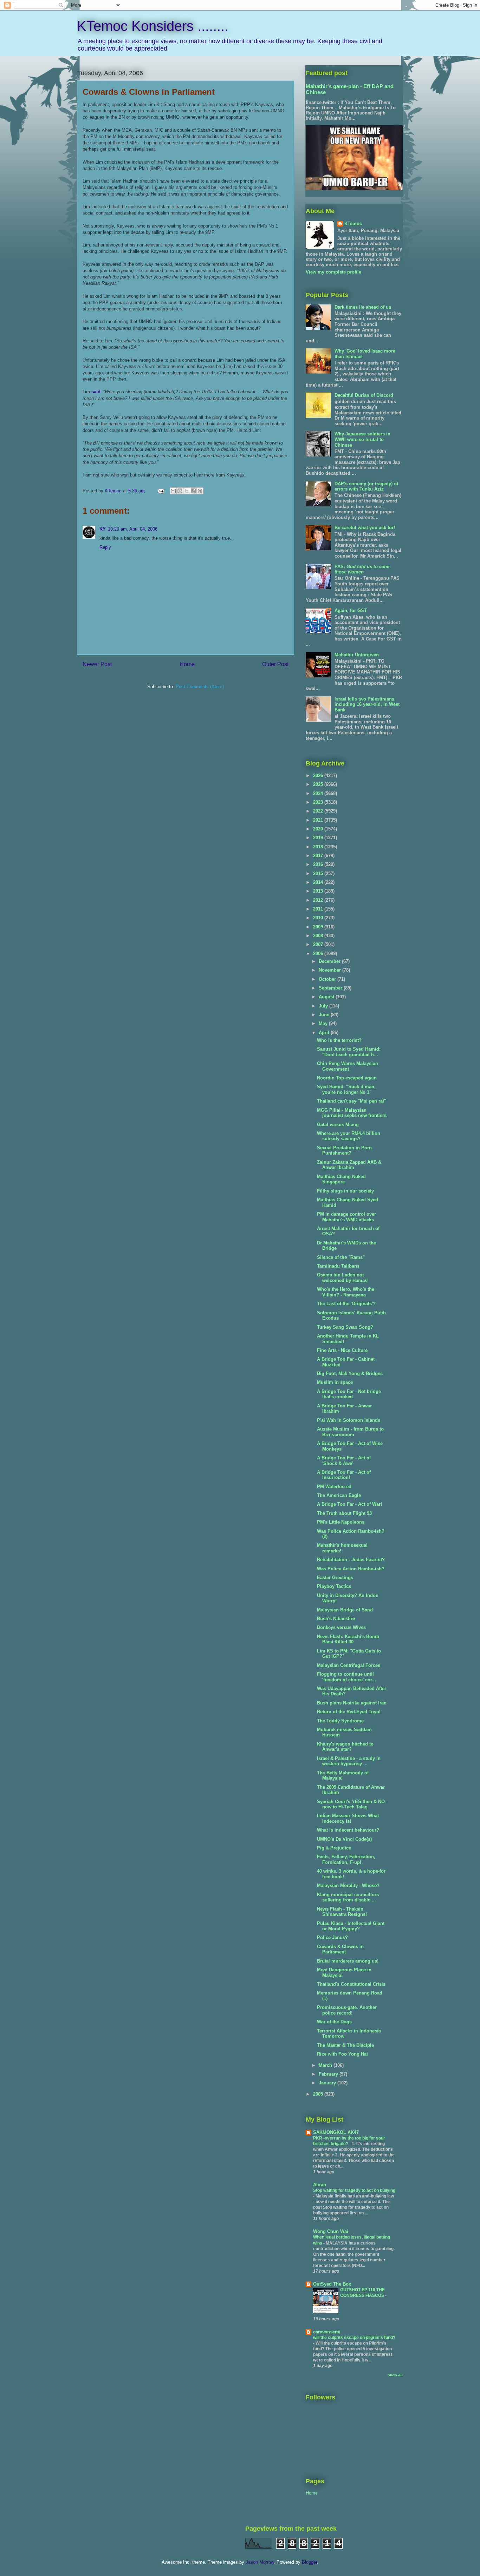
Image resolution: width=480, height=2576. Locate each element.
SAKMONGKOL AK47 (336, 2132)
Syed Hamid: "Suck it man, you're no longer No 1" (346, 1089)
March (326, 2065)
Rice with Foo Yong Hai (342, 2054)
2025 (319, 784)
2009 (319, 927)
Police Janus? (332, 1937)
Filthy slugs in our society (345, 1191)
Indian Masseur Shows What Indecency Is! (348, 1818)
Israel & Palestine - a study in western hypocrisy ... (349, 1761)
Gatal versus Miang (338, 1125)
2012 (319, 900)
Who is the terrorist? (339, 1040)
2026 (319, 776)
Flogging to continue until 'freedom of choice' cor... (346, 1677)
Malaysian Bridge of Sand (345, 1610)
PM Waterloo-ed (334, 1487)
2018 (319, 847)
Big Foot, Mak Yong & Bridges (350, 1374)
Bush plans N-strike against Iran (352, 1703)
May (324, 1023)
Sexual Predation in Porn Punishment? (344, 1151)
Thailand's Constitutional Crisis (351, 1984)
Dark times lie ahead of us (363, 307)
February (329, 2074)
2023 (319, 802)
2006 (319, 954)
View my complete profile (333, 272)
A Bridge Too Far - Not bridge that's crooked (349, 1394)
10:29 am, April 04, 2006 (133, 529)
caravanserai (327, 2332)
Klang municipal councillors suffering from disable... (348, 1897)
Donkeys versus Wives (341, 1627)
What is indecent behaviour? (348, 1830)
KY (103, 529)
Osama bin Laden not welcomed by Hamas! (343, 1278)
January (328, 2083)
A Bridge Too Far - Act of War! (349, 1504)
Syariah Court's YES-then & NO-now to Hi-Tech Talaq (352, 1804)
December (330, 961)
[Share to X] (187, 491)
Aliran (320, 2185)
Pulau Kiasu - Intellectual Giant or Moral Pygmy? (351, 1926)
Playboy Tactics (334, 1586)
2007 (319, 944)
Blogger (309, 2562)
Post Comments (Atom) (200, 687)
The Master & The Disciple (345, 2045)
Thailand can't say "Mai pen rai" (352, 1101)
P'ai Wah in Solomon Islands (349, 1420)
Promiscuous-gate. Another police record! (347, 2010)
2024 (319, 793)
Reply (105, 547)
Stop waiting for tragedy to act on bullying (354, 2190)
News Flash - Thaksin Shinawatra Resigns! (342, 1912)
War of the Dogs (334, 2022)
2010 (319, 918)
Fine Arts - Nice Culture (342, 1350)
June (325, 1015)
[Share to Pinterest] (200, 491)
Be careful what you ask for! (365, 528)
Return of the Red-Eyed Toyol (349, 1712)
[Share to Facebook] (193, 491)
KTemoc (353, 224)
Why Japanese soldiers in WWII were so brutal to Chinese (362, 439)
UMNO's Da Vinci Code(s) (344, 1839)
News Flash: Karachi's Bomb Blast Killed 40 (348, 1639)
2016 (319, 864)
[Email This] (173, 491)
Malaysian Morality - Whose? (348, 1885)
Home (187, 664)
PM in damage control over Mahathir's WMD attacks (346, 1217)
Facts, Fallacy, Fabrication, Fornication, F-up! (346, 1859)
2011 (319, 909)
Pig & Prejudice (334, 1848)
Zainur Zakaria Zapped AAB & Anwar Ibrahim (349, 1165)
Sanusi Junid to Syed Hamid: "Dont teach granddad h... (349, 1052)
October (328, 979)
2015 (319, 873)
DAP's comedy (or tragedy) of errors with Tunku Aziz (366, 487)
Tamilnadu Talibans (338, 1266)
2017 (319, 856)
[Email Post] (160, 491)
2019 (319, 838)
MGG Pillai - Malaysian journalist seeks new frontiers (352, 1113)
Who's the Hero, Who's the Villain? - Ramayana (346, 1292)
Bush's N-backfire (336, 1619)
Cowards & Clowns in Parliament (340, 1949)
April (325, 1033)
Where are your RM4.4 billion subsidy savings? (349, 1136)
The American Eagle (339, 1495)
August (327, 997)
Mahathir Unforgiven (357, 655)
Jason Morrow (260, 2562)
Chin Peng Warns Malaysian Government (348, 1066)
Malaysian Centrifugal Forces (349, 1665)
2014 (319, 882)
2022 (319, 811)
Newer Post (97, 664)
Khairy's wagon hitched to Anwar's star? (345, 1747)
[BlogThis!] (180, 491)
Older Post (275, 664)
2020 (319, 829)
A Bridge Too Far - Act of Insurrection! (344, 1475)
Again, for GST (351, 610)
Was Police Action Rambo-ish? (351, 1569)
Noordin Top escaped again (347, 1078)
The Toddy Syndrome (340, 1721)
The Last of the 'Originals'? (346, 1304)
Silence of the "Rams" (341, 1257)
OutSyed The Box (332, 2284)
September (331, 988)
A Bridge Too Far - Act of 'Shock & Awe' (344, 1461)
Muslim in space (335, 1382)
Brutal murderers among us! (348, 1961)
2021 (319, 820)
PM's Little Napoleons (341, 1522)
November (330, 970)
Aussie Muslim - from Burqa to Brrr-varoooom (350, 1432)
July (324, 1006)
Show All (395, 2375)
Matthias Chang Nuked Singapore (341, 1179)
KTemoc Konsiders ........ (153, 26)
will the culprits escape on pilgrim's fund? (354, 2338)
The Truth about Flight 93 (344, 1513)
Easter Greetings (335, 1578)
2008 (319, 936)
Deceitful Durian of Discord (364, 395)
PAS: (362, 569)
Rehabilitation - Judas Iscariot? (351, 1560)
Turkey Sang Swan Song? (345, 1327)
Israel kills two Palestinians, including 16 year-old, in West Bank (367, 704)
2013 (319, 891)
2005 (319, 2094)
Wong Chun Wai (331, 2231)
